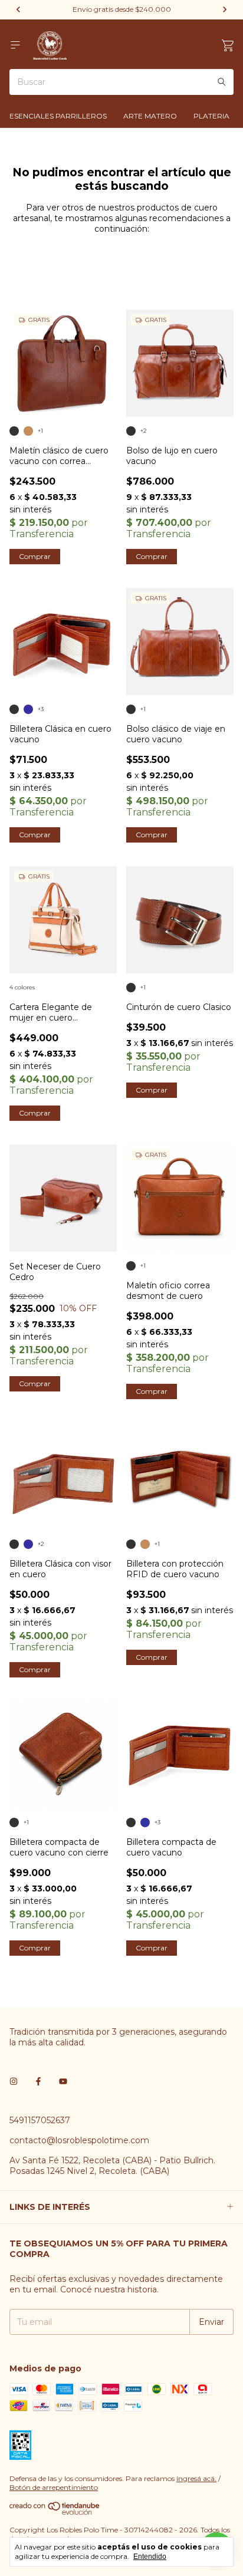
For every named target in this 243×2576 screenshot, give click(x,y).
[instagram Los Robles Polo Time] (14, 2081)
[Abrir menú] (15, 45)
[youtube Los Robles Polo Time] (63, 2081)
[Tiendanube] (55, 2512)
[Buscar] (222, 82)
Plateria (211, 116)
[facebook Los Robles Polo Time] (38, 2081)
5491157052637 (40, 2120)
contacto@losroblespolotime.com (79, 2140)
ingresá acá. (196, 2478)
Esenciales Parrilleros (58, 116)
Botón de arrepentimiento (54, 2487)
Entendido (150, 2557)
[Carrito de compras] (228, 46)
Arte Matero (150, 116)
